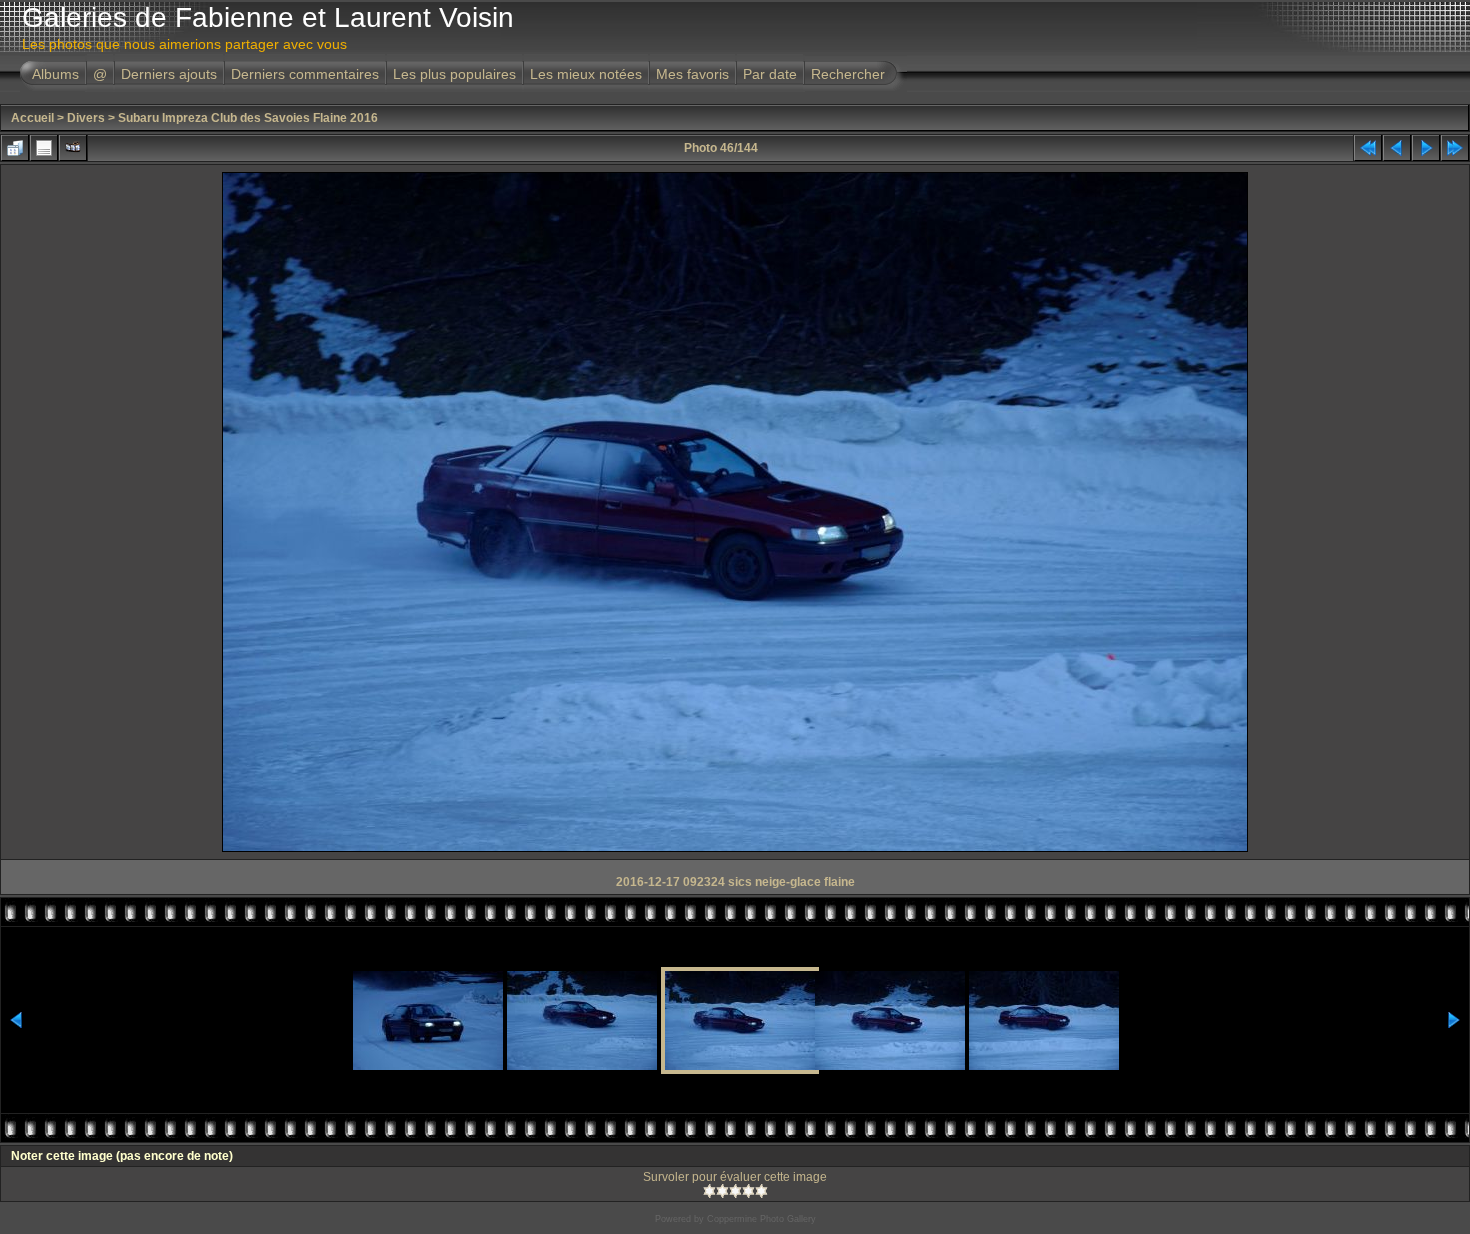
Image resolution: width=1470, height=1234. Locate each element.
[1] (709, 1191)
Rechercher (848, 74)
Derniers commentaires (305, 74)
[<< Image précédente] (1397, 148)
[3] (735, 1191)
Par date (770, 74)
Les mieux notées (586, 74)
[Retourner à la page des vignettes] (15, 148)
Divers (86, 118)
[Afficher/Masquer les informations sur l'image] (44, 148)
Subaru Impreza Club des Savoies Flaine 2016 (248, 118)
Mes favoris (692, 74)
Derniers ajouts (169, 74)
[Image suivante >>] (1426, 148)
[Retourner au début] (1368, 148)
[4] (748, 1191)
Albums (55, 74)
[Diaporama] (73, 148)
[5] (761, 1191)
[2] (722, 1191)
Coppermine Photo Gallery (761, 1219)
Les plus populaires (454, 74)
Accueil (32, 118)
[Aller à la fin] (1455, 148)
